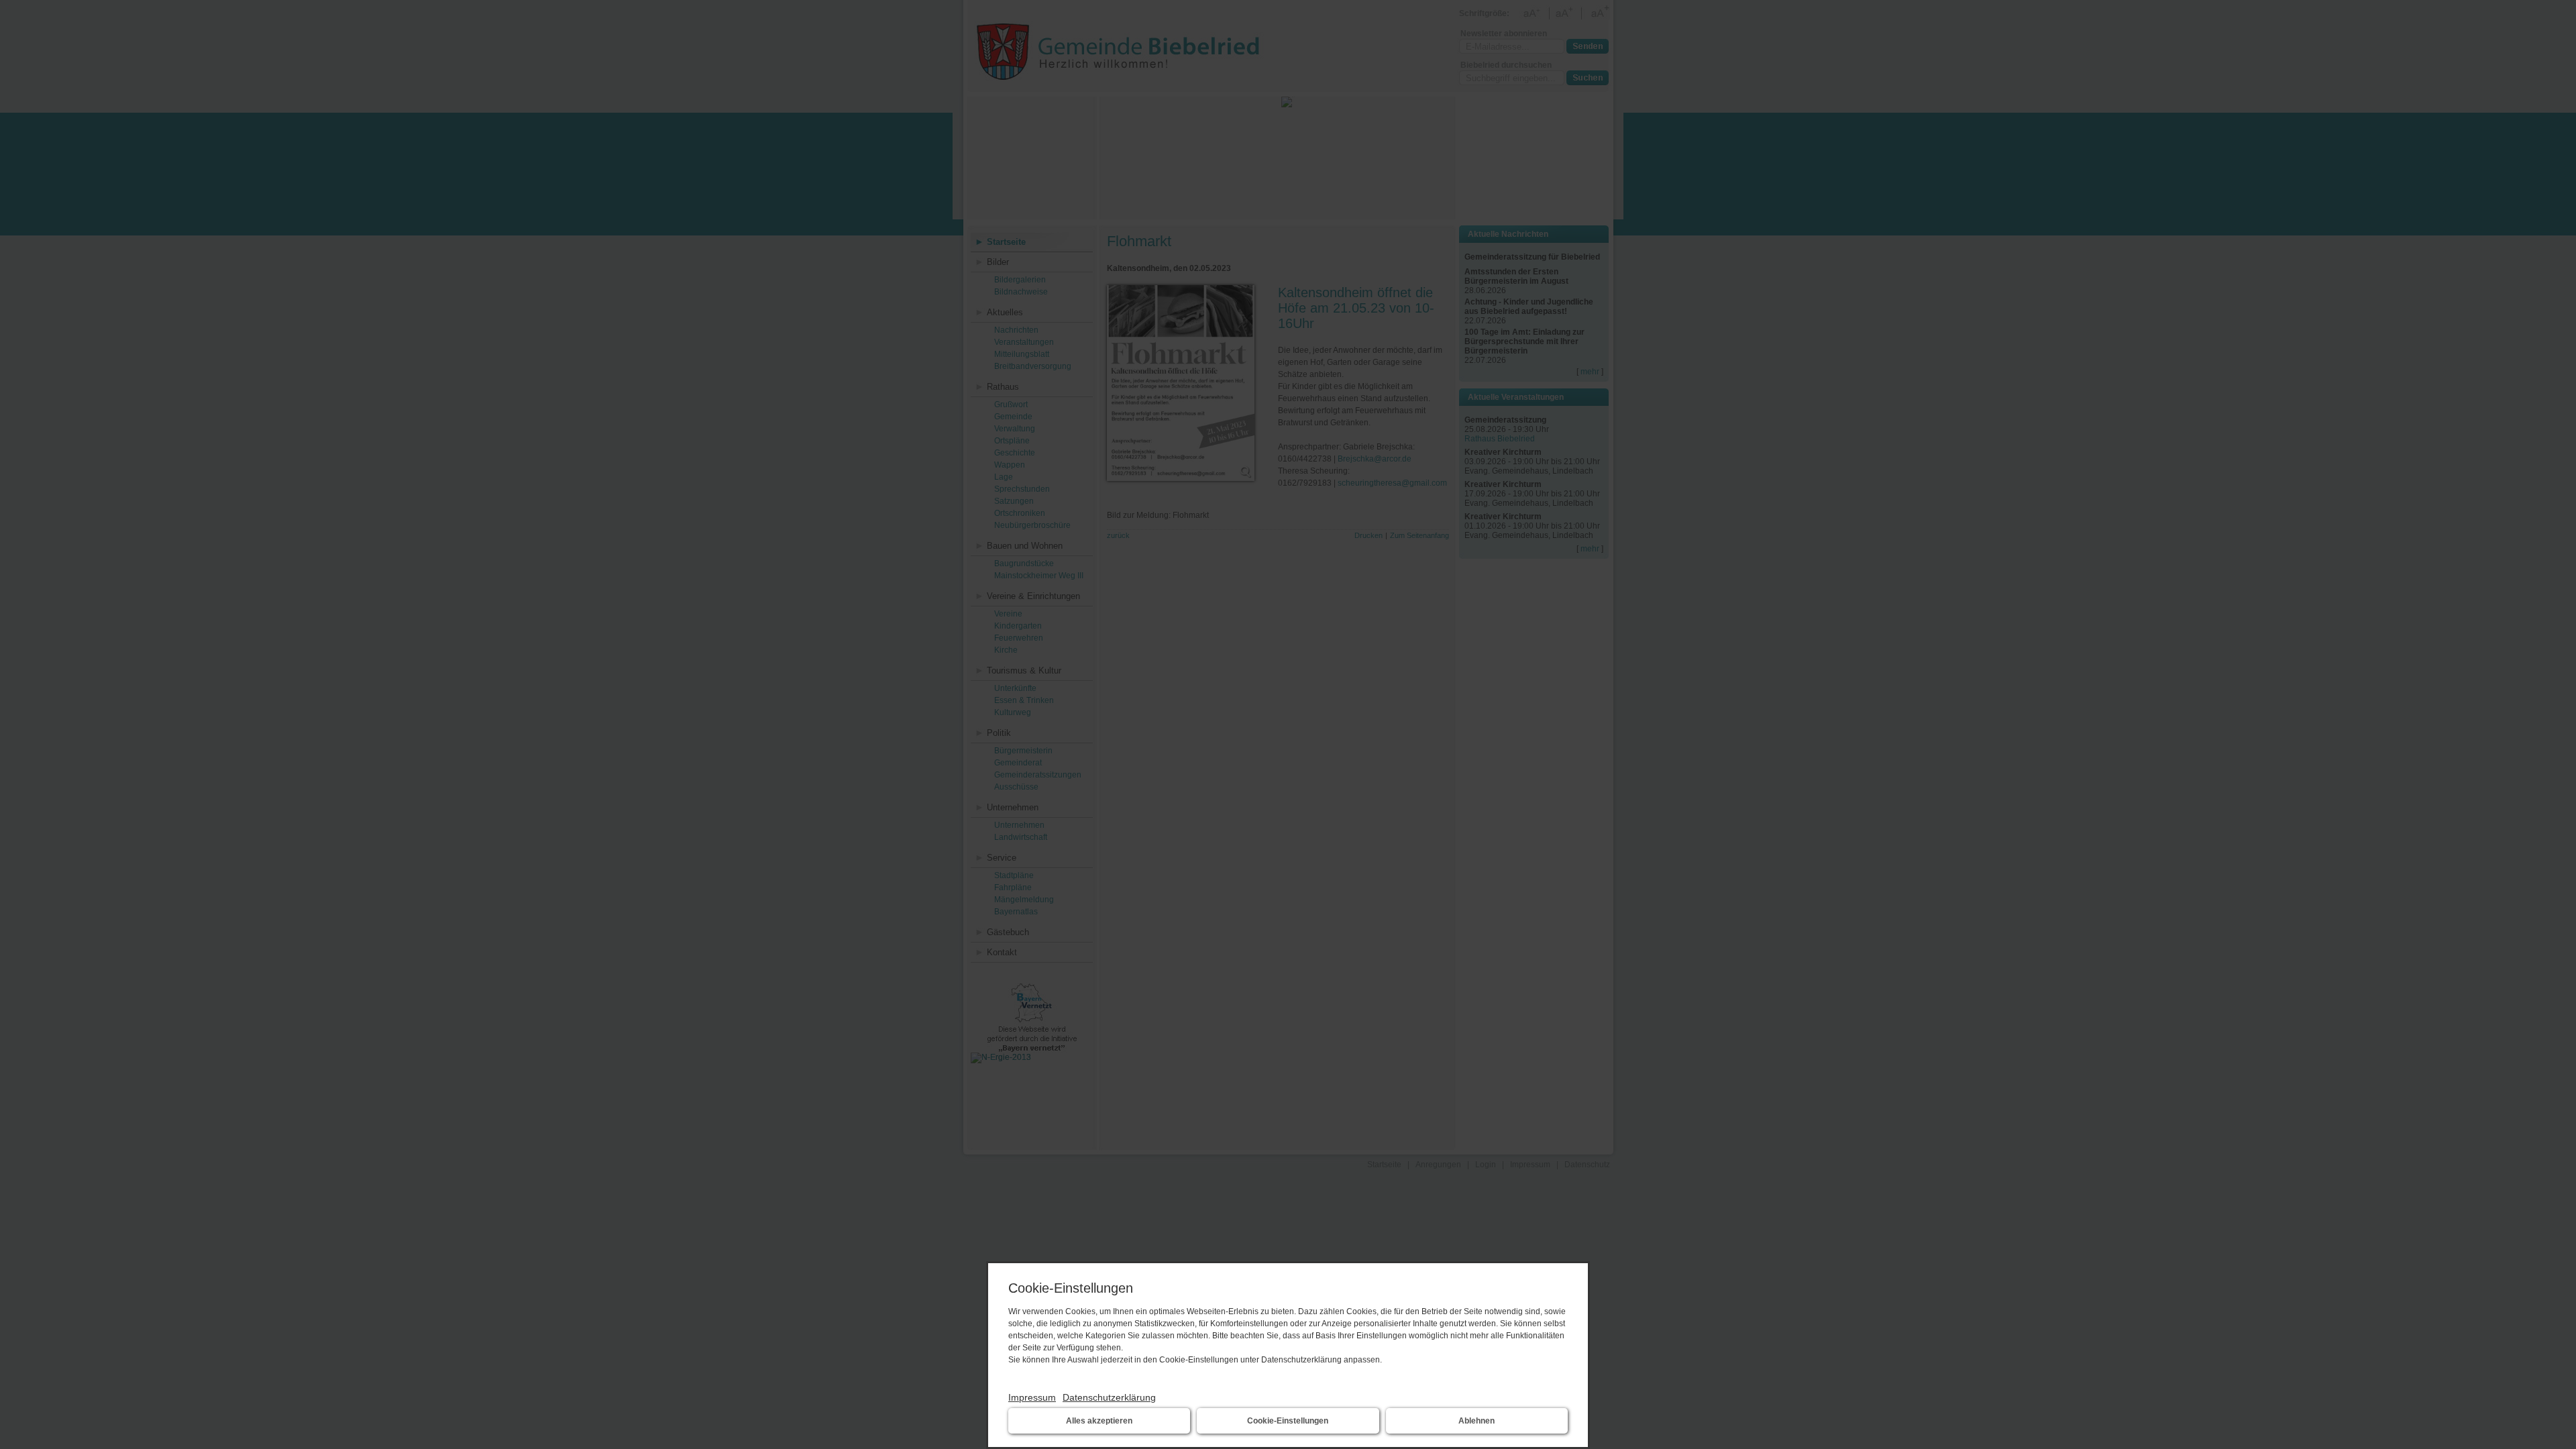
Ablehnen (1477, 1421)
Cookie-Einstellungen (1288, 1421)
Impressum (1032, 1397)
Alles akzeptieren (1099, 1421)
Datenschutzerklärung (1109, 1397)
